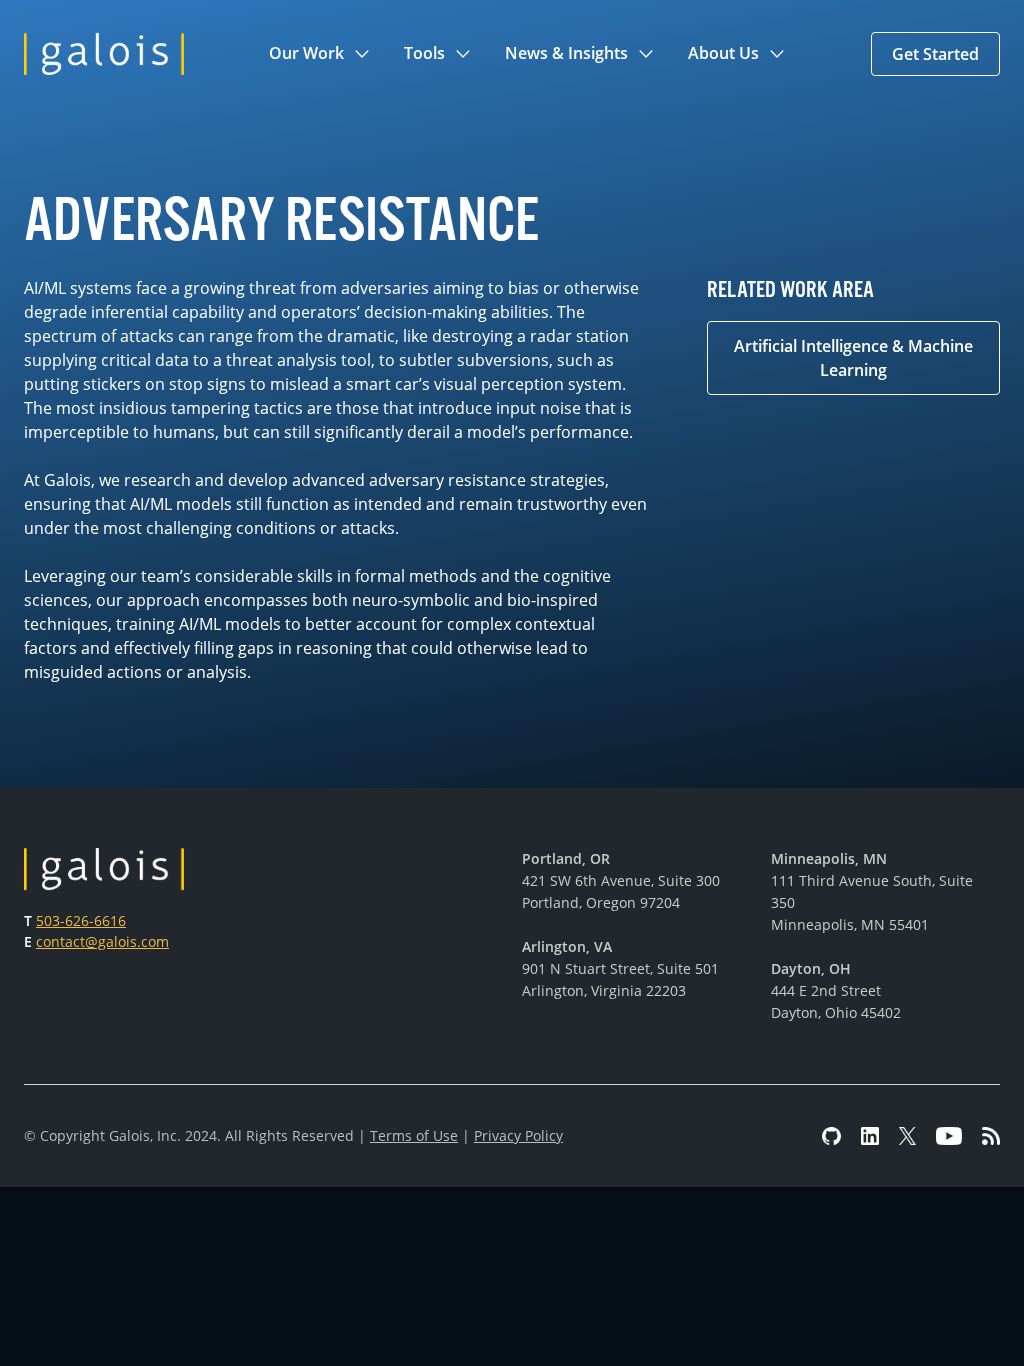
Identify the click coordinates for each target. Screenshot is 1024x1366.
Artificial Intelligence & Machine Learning (853, 358)
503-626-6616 (81, 920)
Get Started (935, 54)
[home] (104, 54)
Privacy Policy (518, 1135)
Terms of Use (414, 1135)
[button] (320, 54)
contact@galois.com (102, 941)
